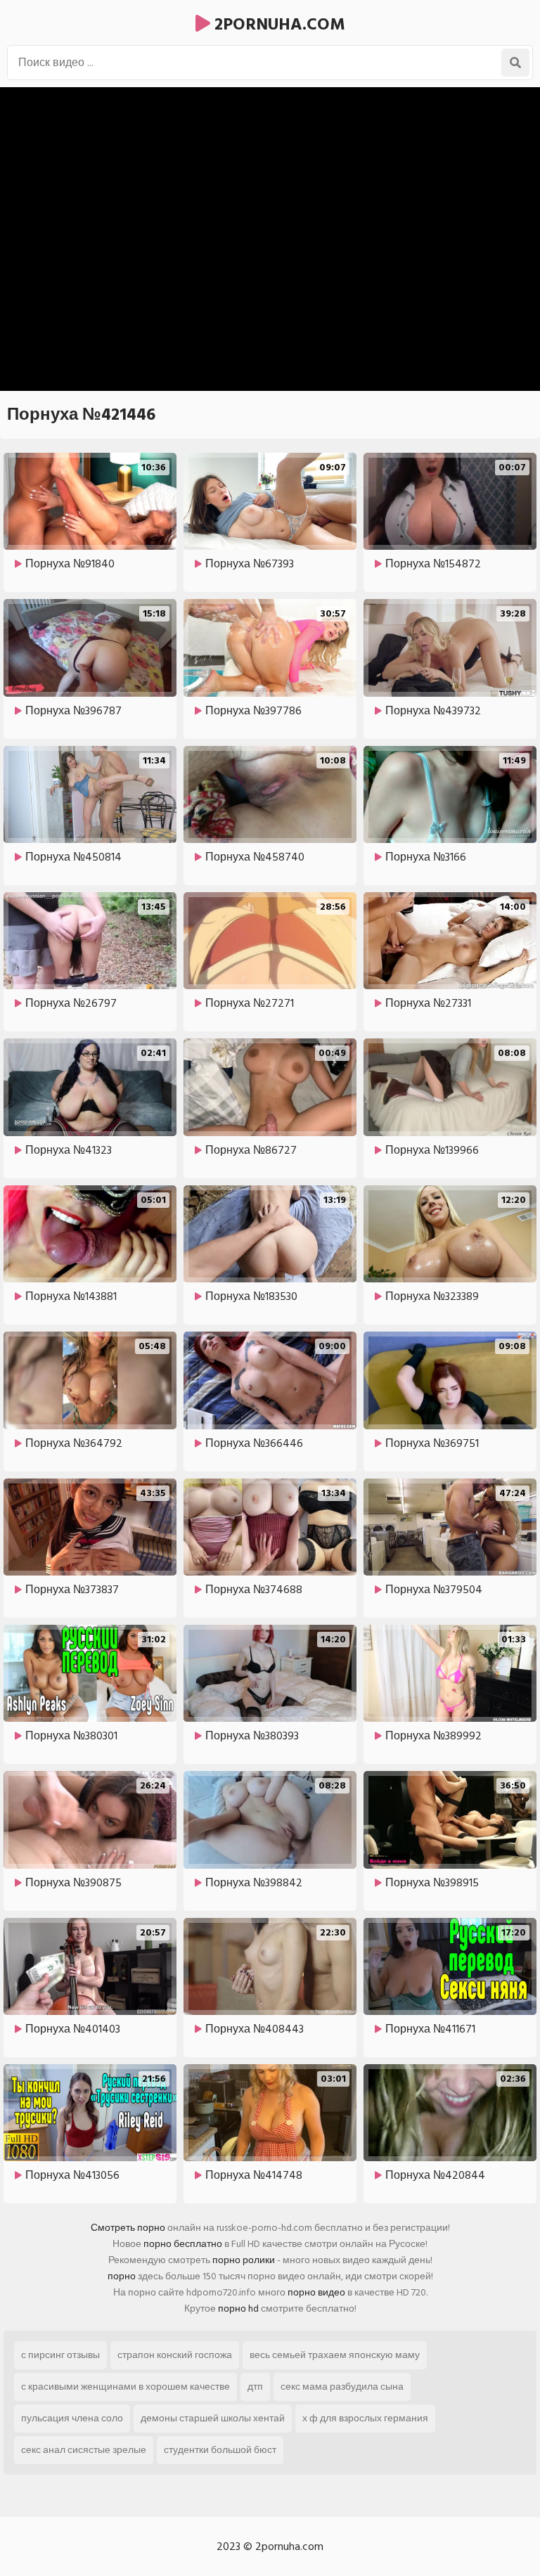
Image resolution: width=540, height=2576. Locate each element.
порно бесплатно (183, 2244)
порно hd (238, 2308)
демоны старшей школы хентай (213, 2418)
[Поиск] (515, 63)
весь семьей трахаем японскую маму (335, 2355)
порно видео (316, 2292)
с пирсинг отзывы (60, 2355)
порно (122, 2276)
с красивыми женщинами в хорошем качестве (126, 2387)
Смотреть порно (128, 2228)
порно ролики (244, 2260)
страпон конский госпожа (175, 2355)
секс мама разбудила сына (342, 2387)
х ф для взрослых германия (365, 2418)
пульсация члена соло (72, 2418)
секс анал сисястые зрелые (84, 2450)
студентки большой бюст (220, 2450)
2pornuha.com (278, 24)
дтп (255, 2387)
